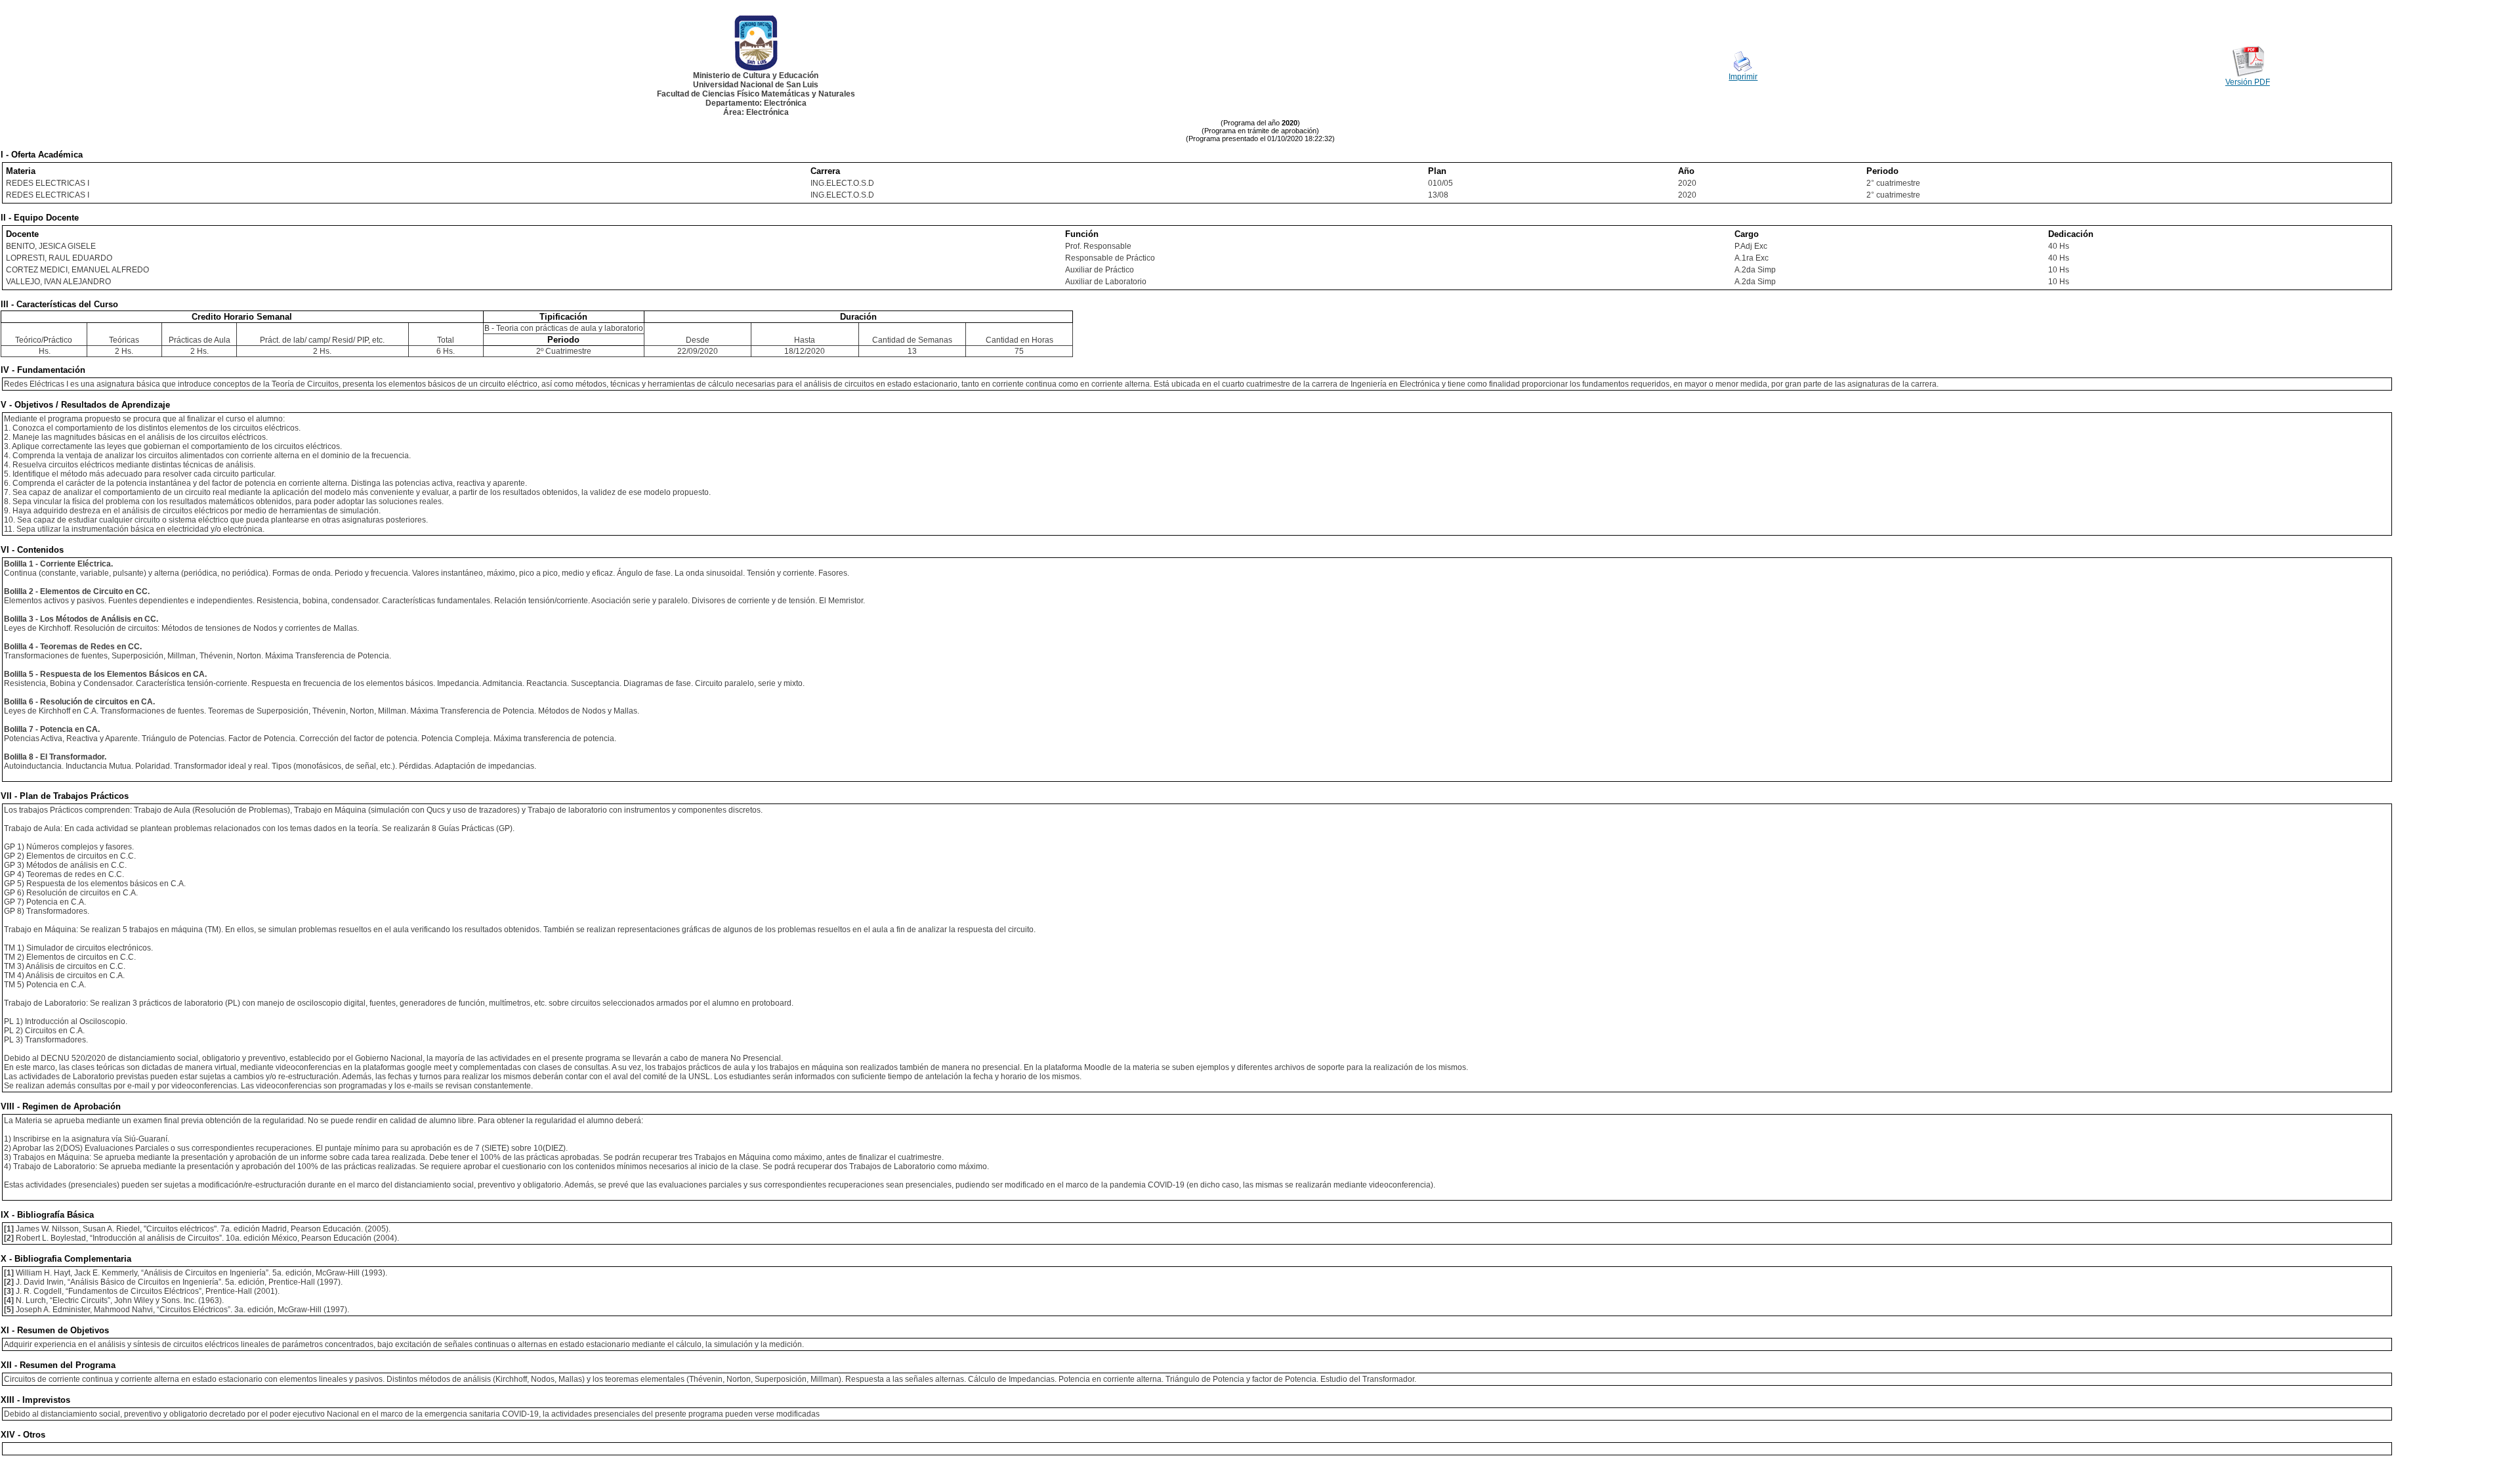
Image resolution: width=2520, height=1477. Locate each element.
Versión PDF (2248, 82)
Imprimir (1743, 77)
